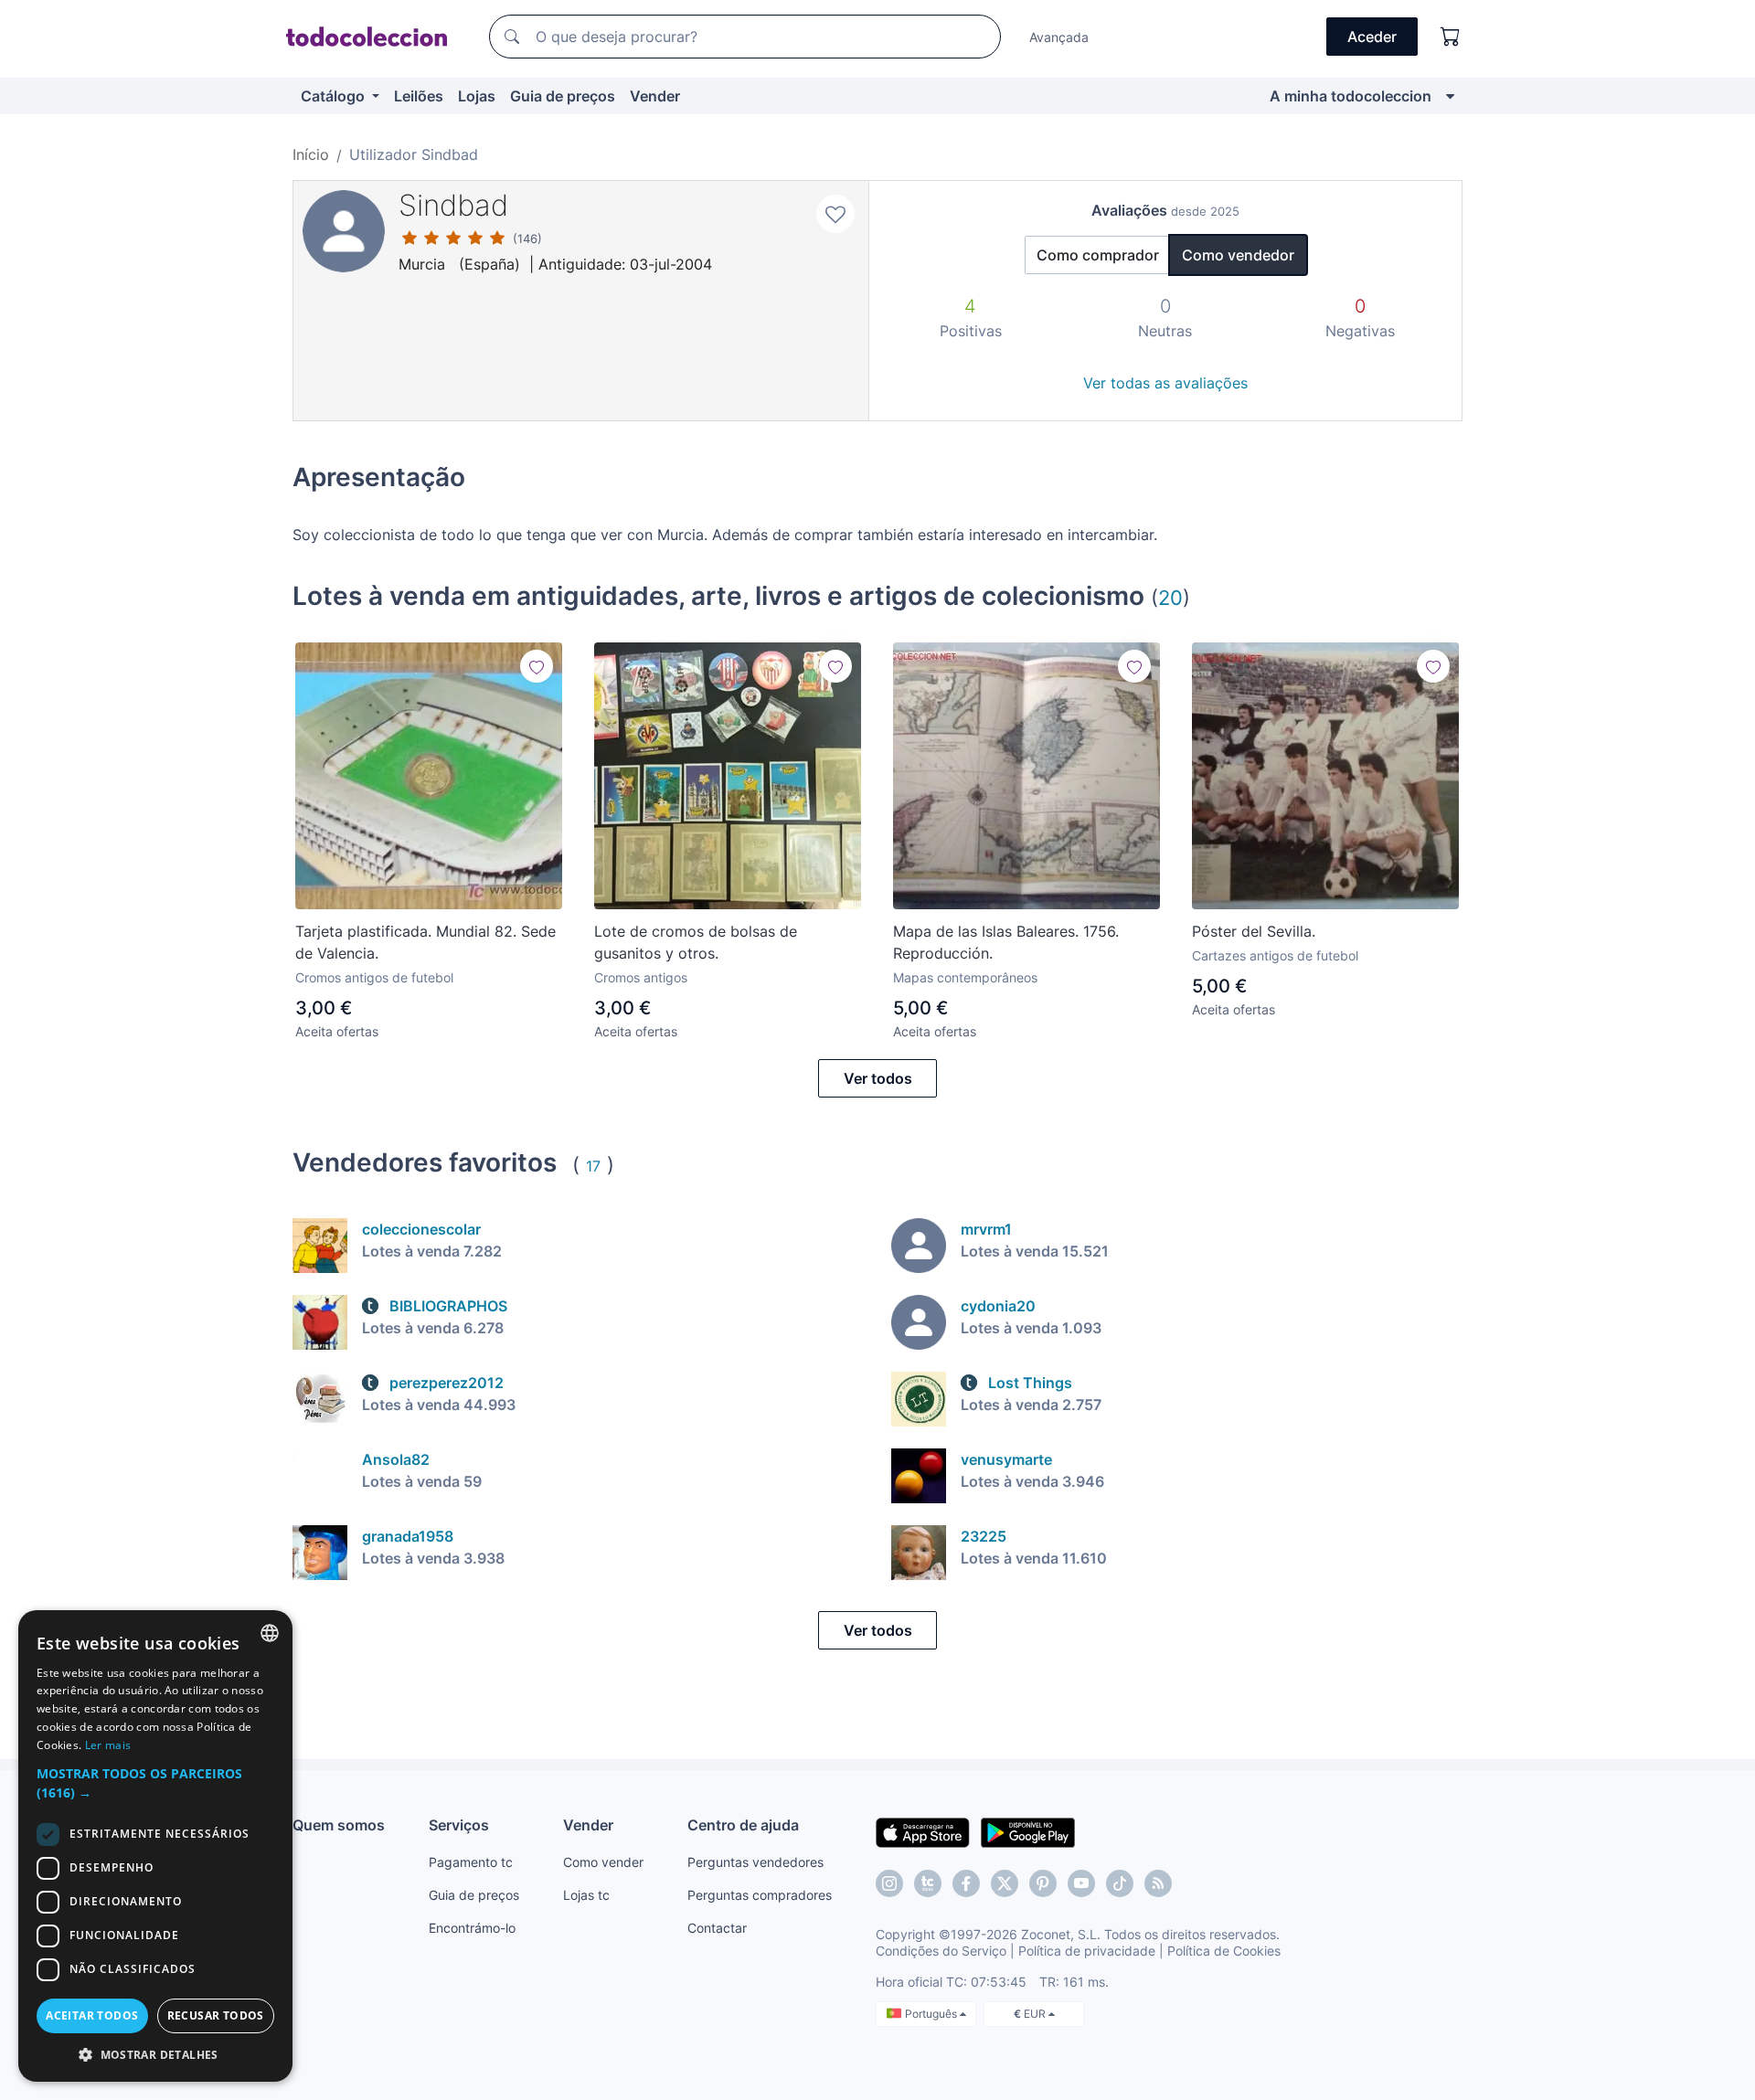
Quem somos (339, 1825)
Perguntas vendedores (755, 1862)
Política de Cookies (1224, 1951)
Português (932, 2014)
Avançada (1059, 37)
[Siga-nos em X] (1005, 1883)
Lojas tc (586, 1895)
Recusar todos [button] (216, 2015)
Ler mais (108, 1745)
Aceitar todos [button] (92, 2015)
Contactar (717, 1928)
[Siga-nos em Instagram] (889, 1883)
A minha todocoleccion (1351, 96)
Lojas (477, 96)
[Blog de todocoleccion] (1158, 1883)
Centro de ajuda (743, 1825)
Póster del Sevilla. (1254, 931)
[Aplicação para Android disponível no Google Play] (1028, 1831)
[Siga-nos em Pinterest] (1043, 1883)
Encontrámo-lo (472, 1928)
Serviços (459, 1825)
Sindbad (453, 205)
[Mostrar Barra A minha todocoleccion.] (1450, 96)
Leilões (419, 96)
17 (593, 1166)
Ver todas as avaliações (1165, 383)
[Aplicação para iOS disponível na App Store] (923, 1831)
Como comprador (1098, 255)
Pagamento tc (471, 1862)
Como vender (603, 1862)
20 (1170, 597)
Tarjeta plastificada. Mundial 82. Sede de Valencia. (425, 942)
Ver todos (878, 1078)
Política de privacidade (1087, 1951)
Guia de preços (563, 96)
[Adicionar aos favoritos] (835, 214)
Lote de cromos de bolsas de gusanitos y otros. (696, 942)
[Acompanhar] (537, 666)
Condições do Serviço (941, 1951)
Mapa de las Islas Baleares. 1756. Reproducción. (1006, 942)
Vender (655, 96)
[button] (155, 1783)
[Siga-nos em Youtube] (1081, 1883)
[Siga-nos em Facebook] (966, 1883)
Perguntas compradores (760, 1895)
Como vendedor (1238, 255)
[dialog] (155, 1846)
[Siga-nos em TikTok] (1120, 1883)
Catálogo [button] (335, 96)
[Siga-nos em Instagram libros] (928, 1883)
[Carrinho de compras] (1451, 37)
